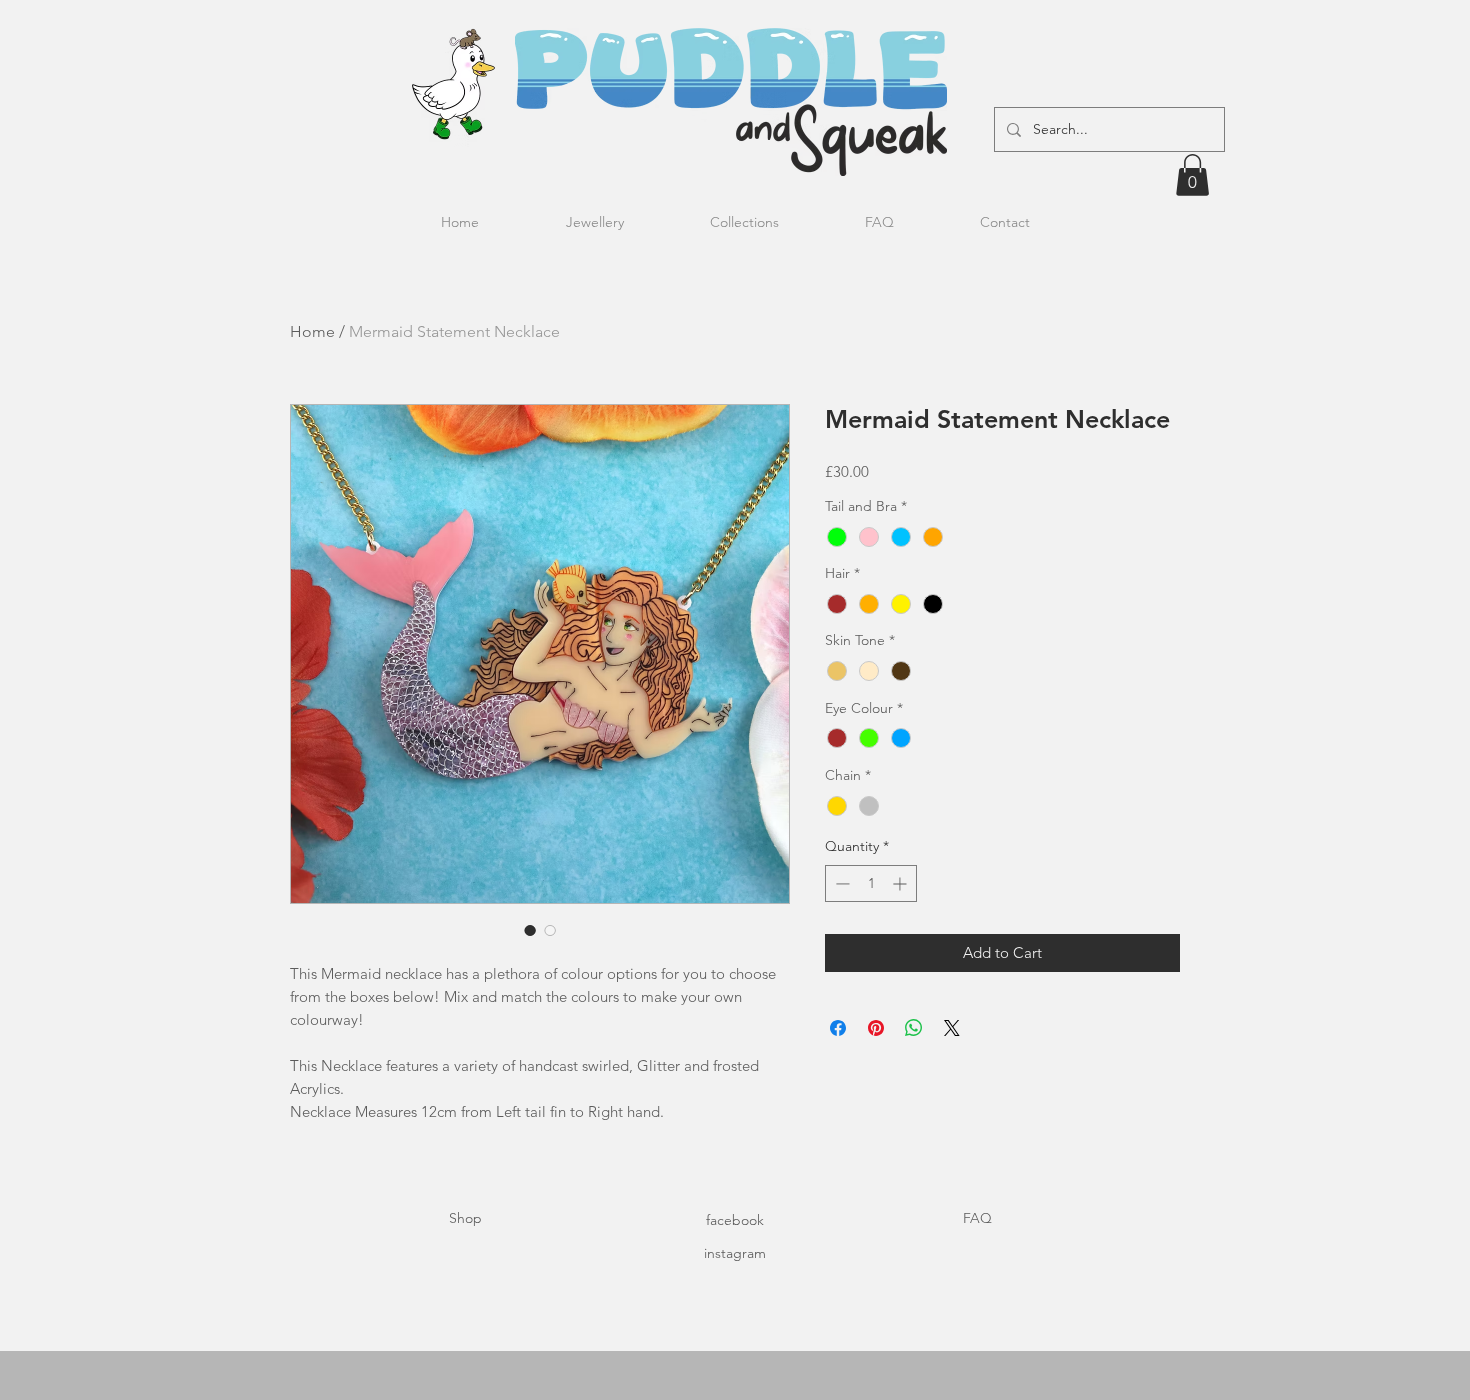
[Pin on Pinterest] (876, 1028)
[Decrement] (840, 883)
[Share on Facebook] (838, 1028)
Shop (465, 1218)
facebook (735, 1220)
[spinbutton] (871, 883)
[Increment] (901, 883)
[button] (1192, 175)
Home (312, 331)
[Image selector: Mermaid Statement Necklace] (530, 930)
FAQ (977, 1218)
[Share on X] (952, 1028)
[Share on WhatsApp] (914, 1028)
